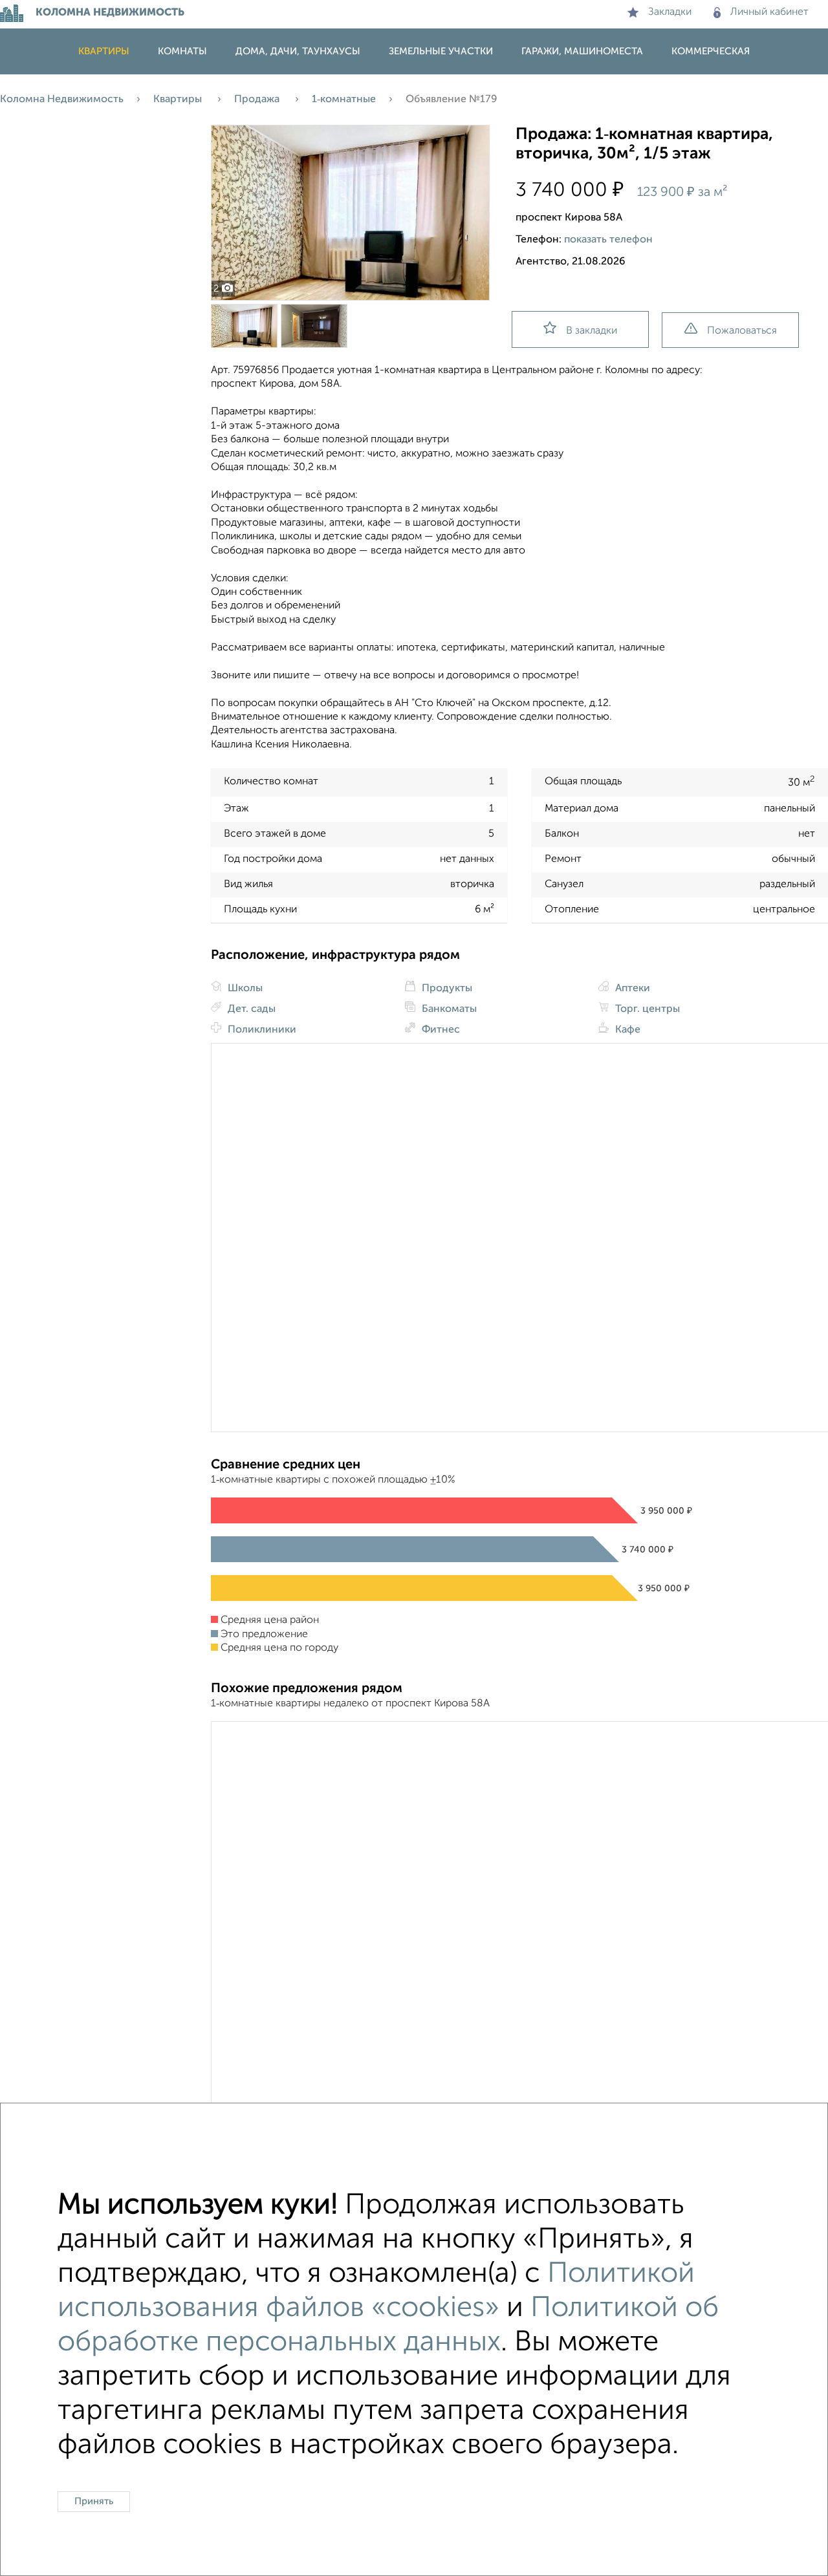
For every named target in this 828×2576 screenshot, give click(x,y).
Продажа (258, 100)
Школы (244, 989)
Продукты (446, 989)
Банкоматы (448, 1009)
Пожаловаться (742, 331)
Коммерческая (711, 51)
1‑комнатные (344, 100)
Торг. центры (646, 1009)
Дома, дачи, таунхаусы (298, 51)
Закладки (670, 12)
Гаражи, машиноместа (582, 51)
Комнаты (182, 51)
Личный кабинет (769, 12)
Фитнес (440, 1030)
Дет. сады (250, 1009)
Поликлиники (261, 1030)
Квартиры (104, 51)
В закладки (592, 331)
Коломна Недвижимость (62, 100)
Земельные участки (441, 51)
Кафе (626, 1030)
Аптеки (631, 989)
